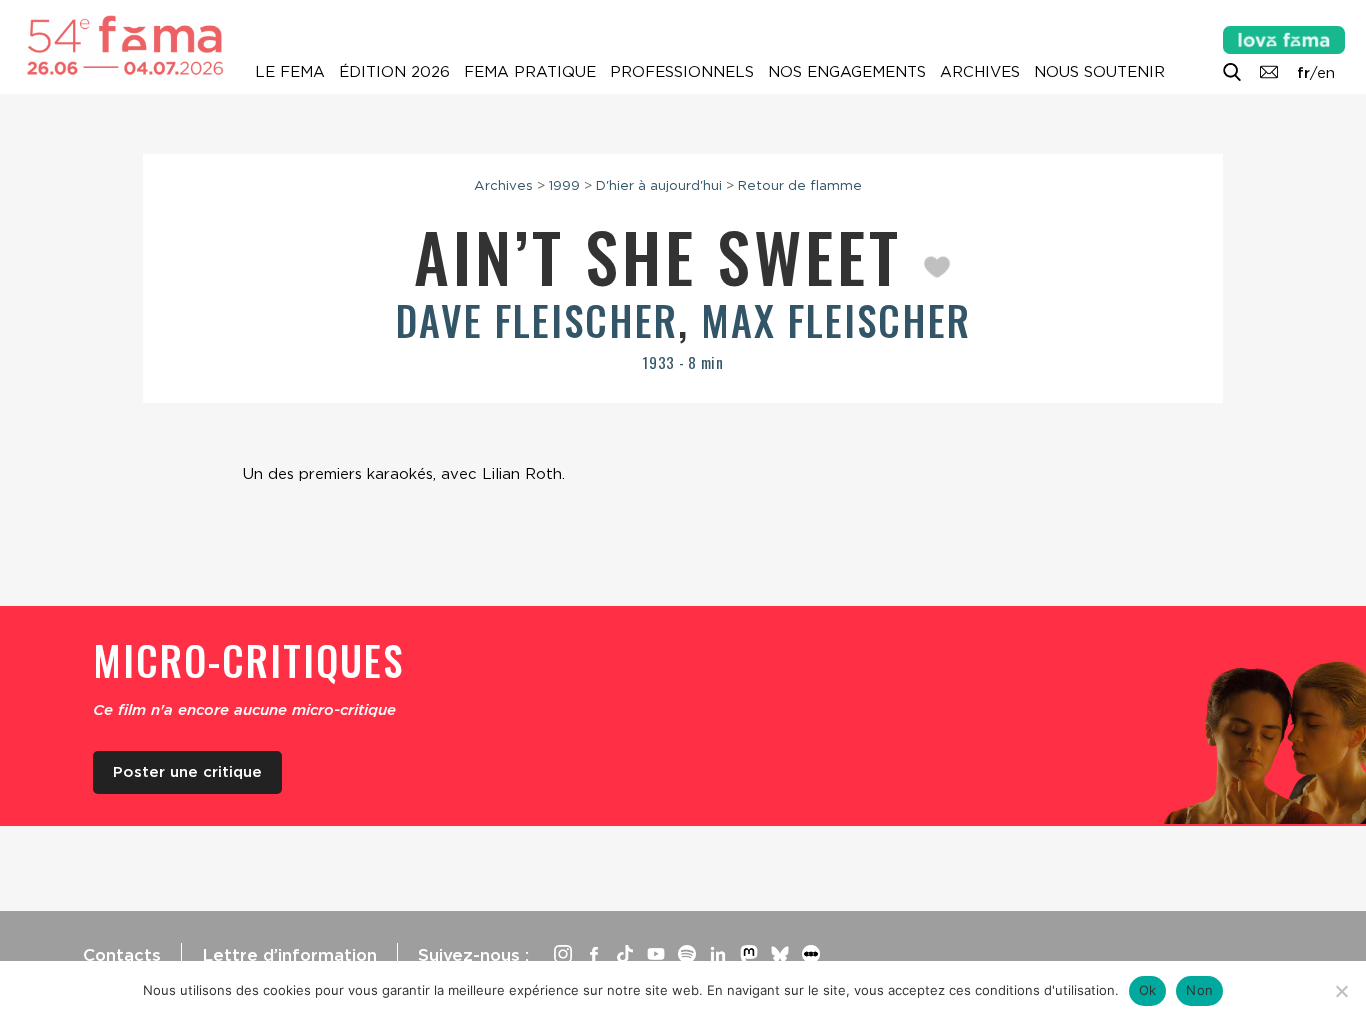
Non (1199, 990)
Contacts (122, 955)
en (1326, 73)
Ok (1148, 990)
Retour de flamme (800, 185)
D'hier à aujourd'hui (659, 185)
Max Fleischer (836, 320)
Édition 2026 (394, 72)
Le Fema (290, 72)
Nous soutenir (1099, 72)
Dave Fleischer (537, 320)
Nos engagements (847, 72)
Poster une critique (187, 772)
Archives (980, 72)
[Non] (1341, 991)
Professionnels (682, 72)
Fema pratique (530, 72)
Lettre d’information (289, 955)
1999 (564, 185)
